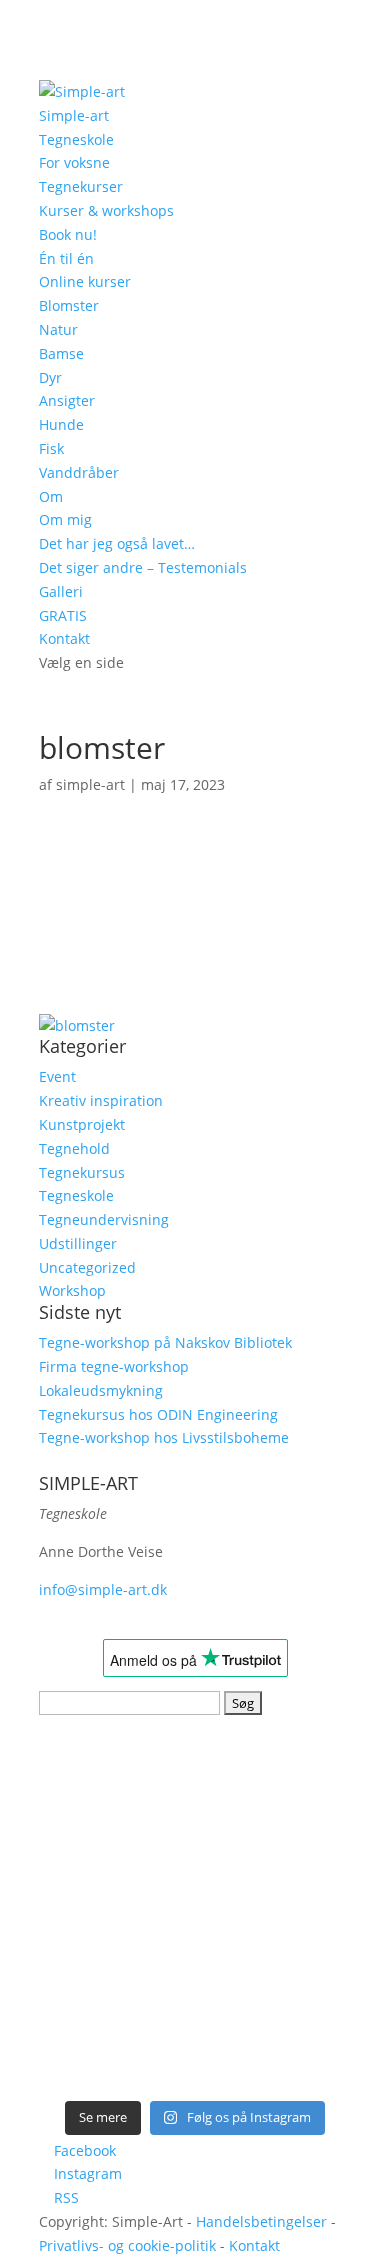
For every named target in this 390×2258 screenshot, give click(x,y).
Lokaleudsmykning (101, 1390)
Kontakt (64, 638)
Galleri (61, 591)
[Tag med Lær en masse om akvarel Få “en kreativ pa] (116, 1860)
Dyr (50, 377)
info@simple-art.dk (103, 1589)
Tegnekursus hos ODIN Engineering (158, 1414)
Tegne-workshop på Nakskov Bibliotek (165, 1342)
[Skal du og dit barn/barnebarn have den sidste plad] (116, 1770)
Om (51, 496)
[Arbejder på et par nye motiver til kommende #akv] (116, 1951)
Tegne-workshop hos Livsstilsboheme (164, 1437)
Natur (58, 329)
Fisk (51, 448)
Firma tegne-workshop (114, 1366)
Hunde (61, 424)
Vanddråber (79, 472)
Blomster (69, 305)
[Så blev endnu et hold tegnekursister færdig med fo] (274, 1951)
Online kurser (85, 281)
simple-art (90, 784)
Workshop (72, 1290)
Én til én (66, 258)
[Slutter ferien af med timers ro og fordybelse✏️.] (274, 1770)
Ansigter (67, 400)
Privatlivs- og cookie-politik (127, 2245)
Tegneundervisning (104, 1219)
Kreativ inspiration (101, 1100)
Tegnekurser (81, 186)
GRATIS (63, 615)
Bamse (61, 353)
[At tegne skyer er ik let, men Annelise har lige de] (116, 2041)
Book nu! (68, 234)
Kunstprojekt (82, 1124)
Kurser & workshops (106, 210)
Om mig (65, 519)
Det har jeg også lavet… (117, 543)
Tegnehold (74, 1148)
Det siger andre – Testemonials (143, 567)
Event (57, 1076)
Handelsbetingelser (261, 2221)
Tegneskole (76, 139)
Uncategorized (87, 1267)
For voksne (74, 162)
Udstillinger (78, 1243)
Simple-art (74, 115)
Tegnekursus (82, 1172)
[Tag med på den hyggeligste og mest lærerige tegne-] (274, 1860)
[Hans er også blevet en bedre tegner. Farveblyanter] (274, 2041)
